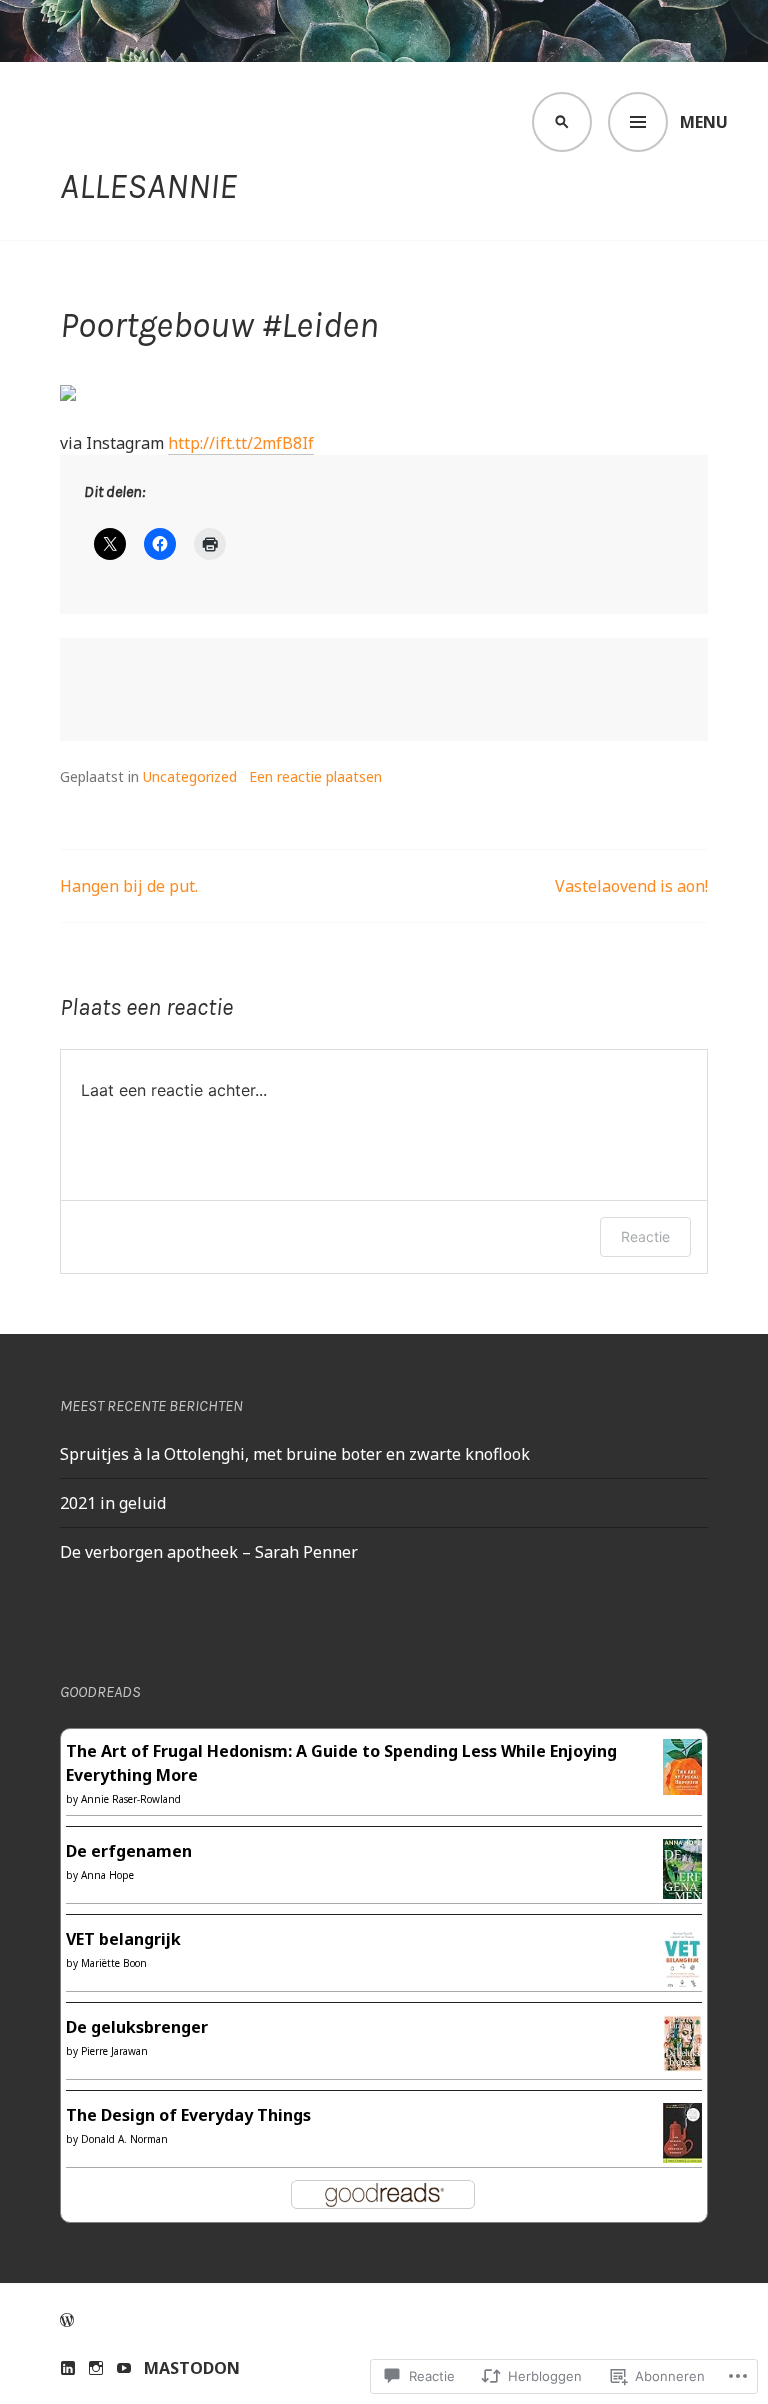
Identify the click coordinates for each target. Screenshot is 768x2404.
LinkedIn (68, 2368)
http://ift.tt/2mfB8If (241, 443)
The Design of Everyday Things (188, 2115)
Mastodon (192, 2368)
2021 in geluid (113, 1503)
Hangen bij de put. (129, 886)
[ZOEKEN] (562, 122)
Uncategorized (190, 776)
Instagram (96, 2368)
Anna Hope (107, 1875)
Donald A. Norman (124, 2139)
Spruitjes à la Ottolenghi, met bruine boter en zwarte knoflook (295, 1454)
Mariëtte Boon (114, 1963)
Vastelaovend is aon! (631, 886)
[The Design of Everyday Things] (682, 2151)
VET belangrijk (123, 1939)
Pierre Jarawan (114, 2051)
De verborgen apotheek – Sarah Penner (209, 1552)
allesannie (148, 186)
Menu (704, 122)
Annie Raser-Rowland (131, 1799)
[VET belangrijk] (682, 1978)
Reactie (645, 1236)
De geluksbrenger (137, 2027)
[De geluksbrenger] (682, 2060)
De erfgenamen (129, 1851)
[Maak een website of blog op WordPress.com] (67, 2320)
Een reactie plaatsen (315, 776)
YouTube (124, 2368)
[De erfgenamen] (682, 1890)
